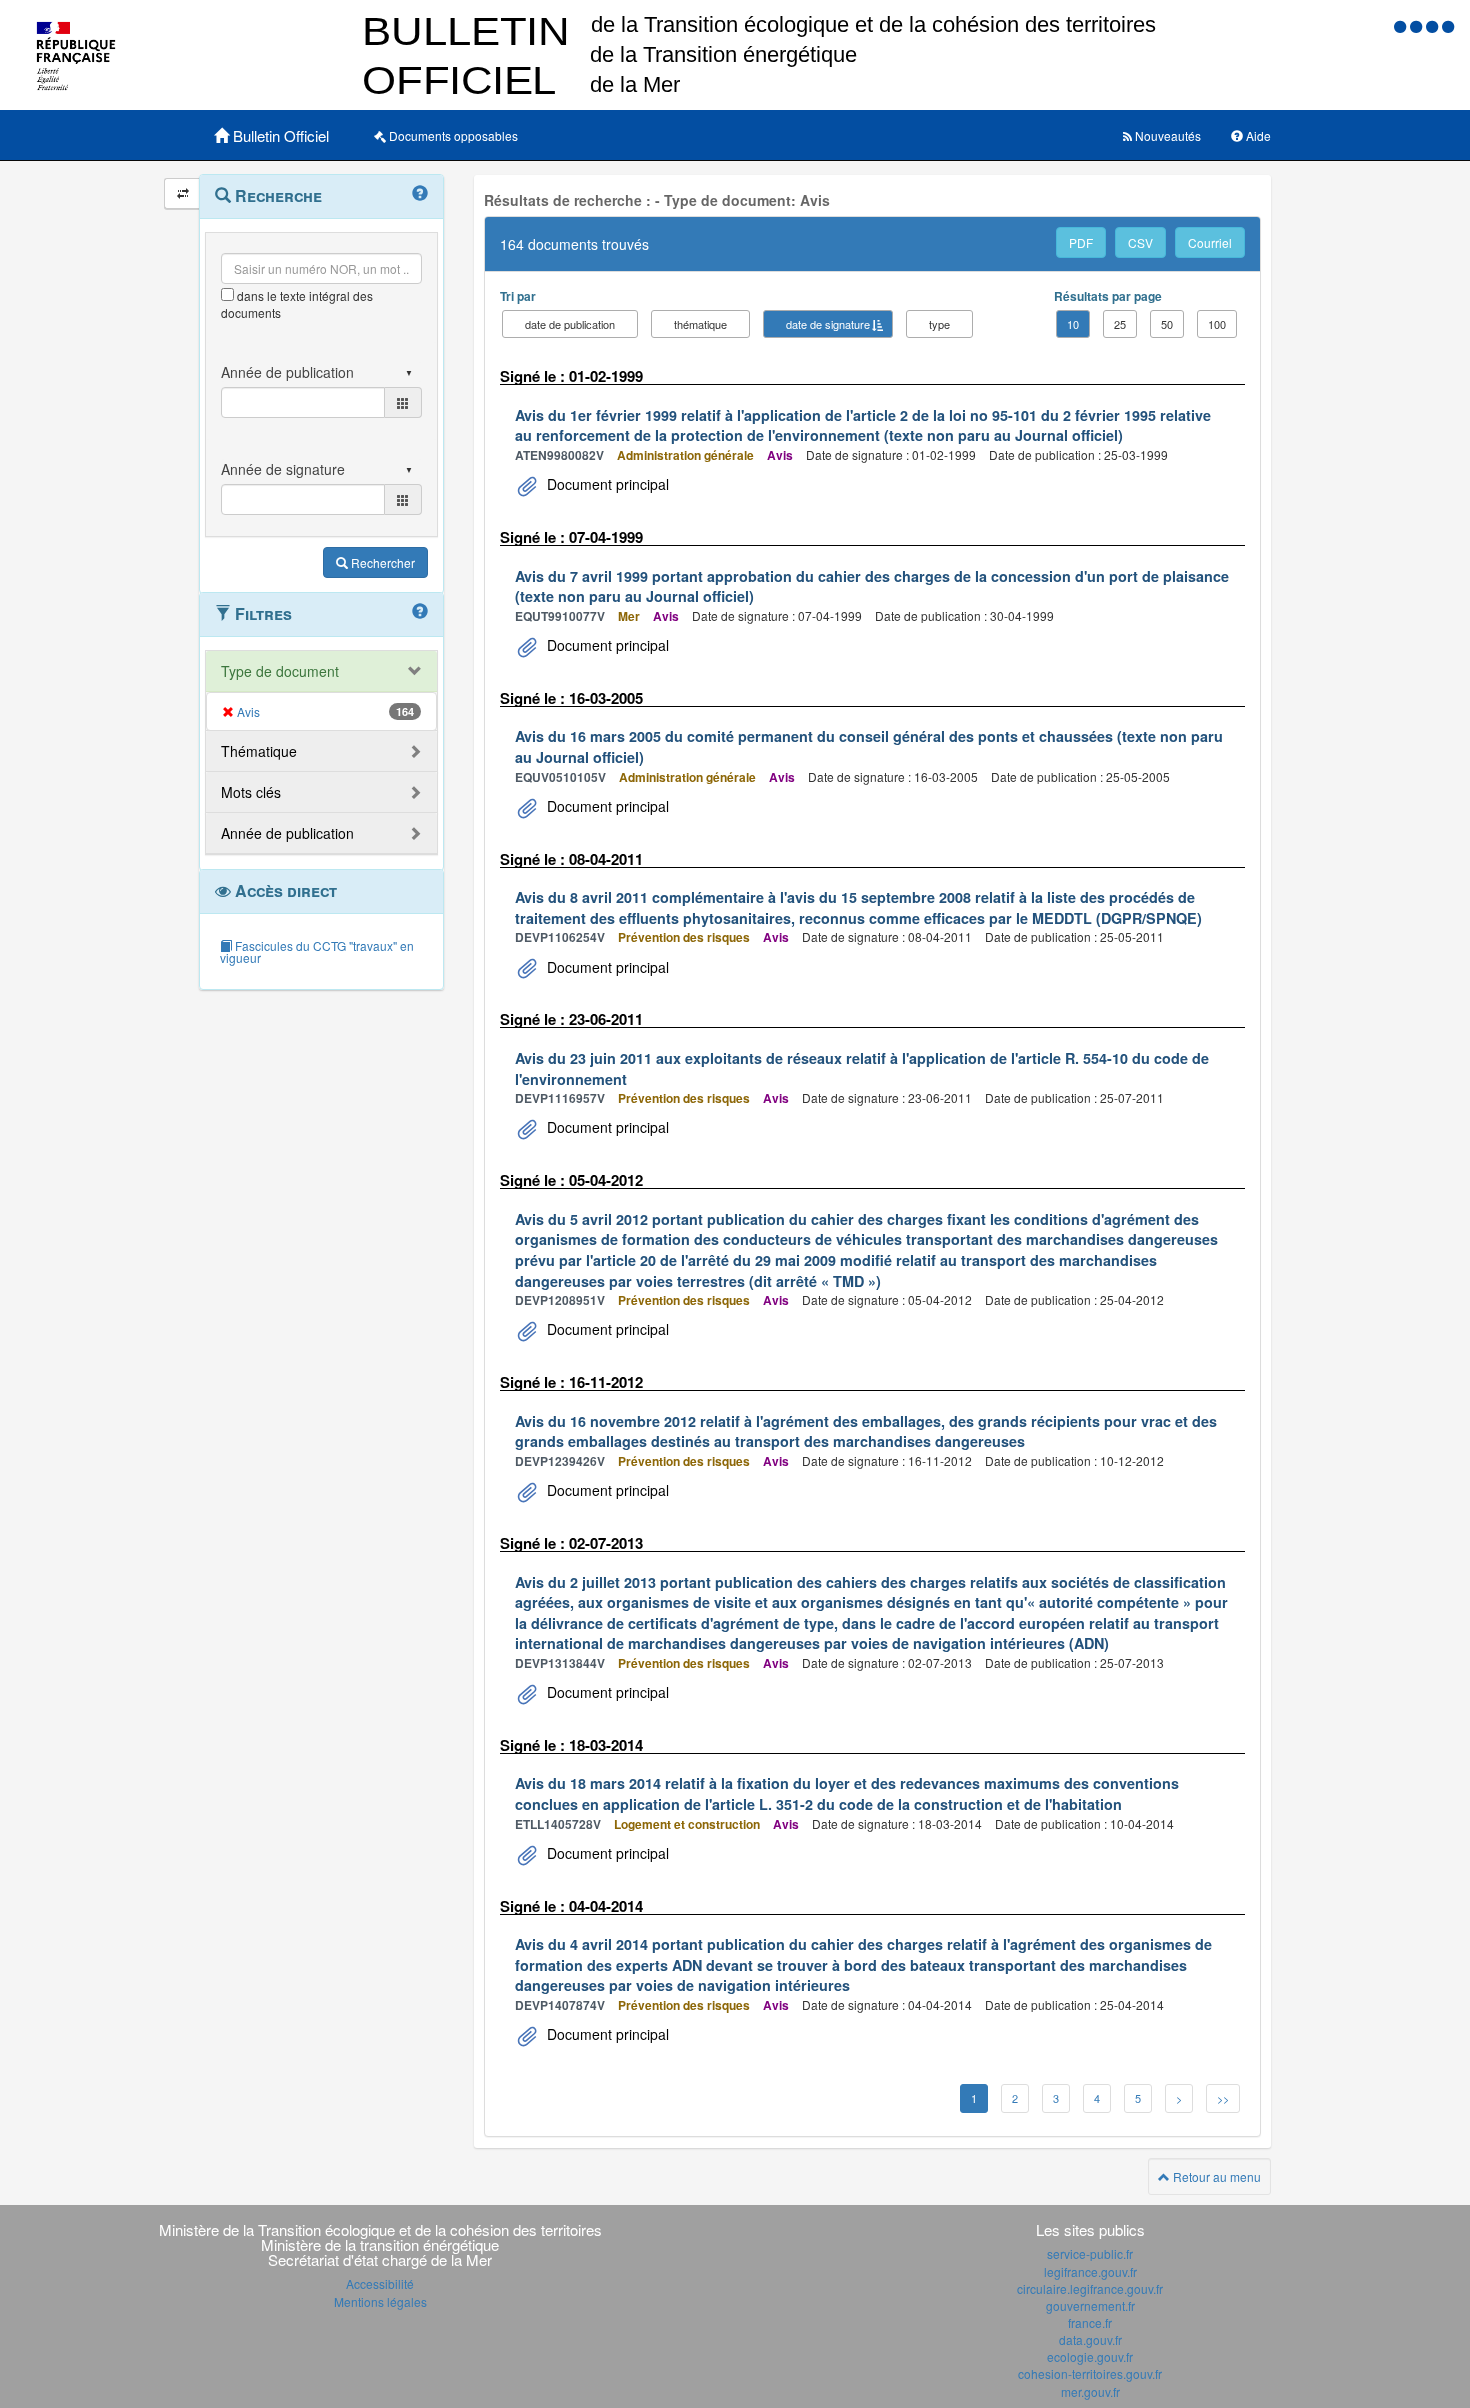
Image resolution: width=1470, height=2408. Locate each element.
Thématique (259, 751)
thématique (700, 324)
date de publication (570, 324)
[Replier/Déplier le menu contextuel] (182, 193)
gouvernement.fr (1090, 2305)
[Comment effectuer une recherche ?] (420, 194)
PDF (1081, 242)
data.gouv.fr (1090, 2339)
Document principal (606, 484)
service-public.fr (1090, 2253)
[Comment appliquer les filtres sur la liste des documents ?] (420, 612)
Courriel (1210, 242)
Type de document (280, 671)
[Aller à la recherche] (1434, 25)
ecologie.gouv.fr (1090, 2356)
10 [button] (1073, 324)
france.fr (1090, 2322)
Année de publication (287, 833)
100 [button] (1217, 324)
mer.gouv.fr (1090, 2391)
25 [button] (1120, 324)
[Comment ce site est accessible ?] (1402, 25)
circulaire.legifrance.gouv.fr (1090, 2288)
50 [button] (1167, 324)
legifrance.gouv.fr (1090, 2271)
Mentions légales (380, 2301)
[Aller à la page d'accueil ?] (1448, 25)
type (939, 324)
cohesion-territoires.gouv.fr (1090, 2373)
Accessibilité (380, 2283)
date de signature (828, 324)
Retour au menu (1215, 2176)
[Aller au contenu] (1418, 25)
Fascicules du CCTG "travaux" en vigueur (317, 951)
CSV (1140, 242)
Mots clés (251, 792)
